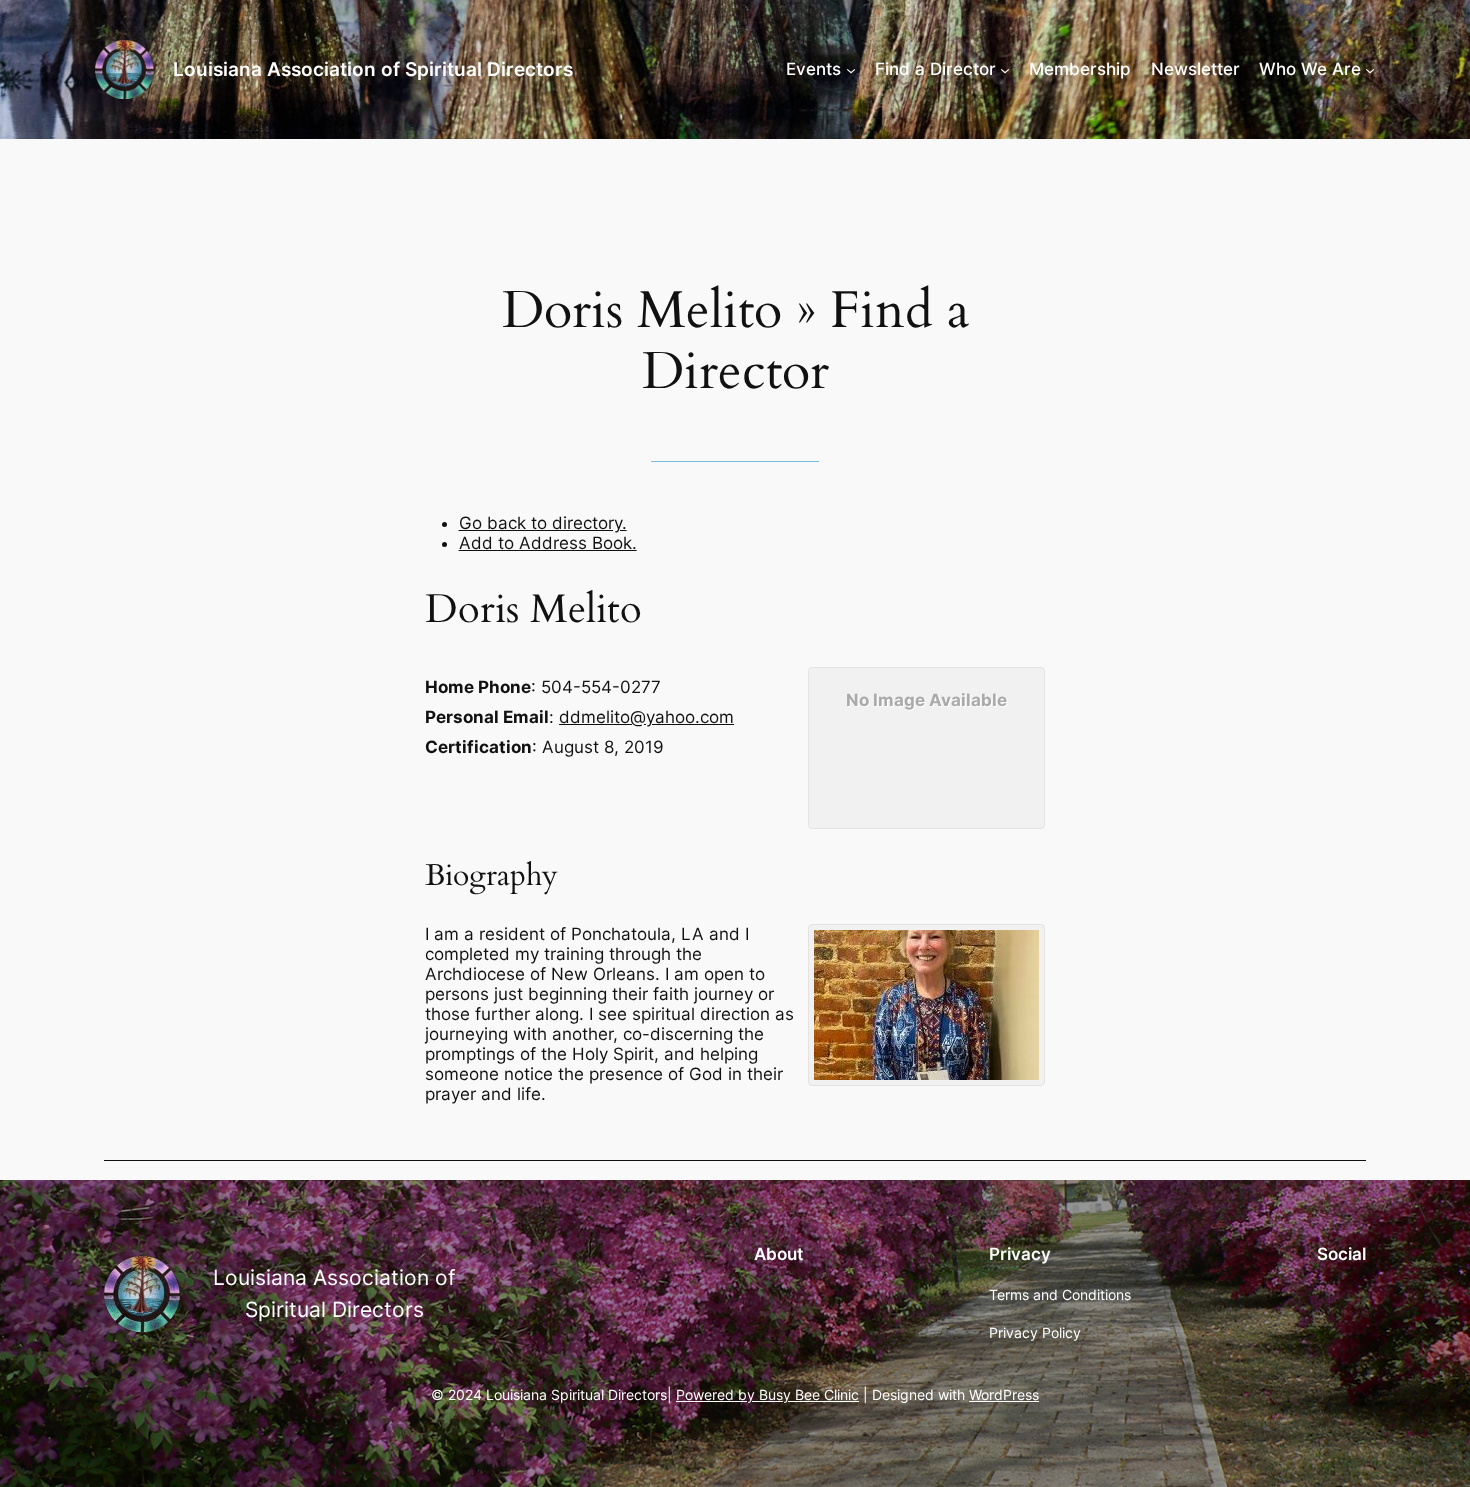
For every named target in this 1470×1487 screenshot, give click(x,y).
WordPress (1004, 1394)
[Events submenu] (851, 69)
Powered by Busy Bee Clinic (767, 1394)
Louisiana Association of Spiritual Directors (373, 69)
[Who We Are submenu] (1370, 69)
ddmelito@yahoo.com (646, 717)
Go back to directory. (543, 523)
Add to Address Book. (548, 543)
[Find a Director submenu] (1005, 69)
